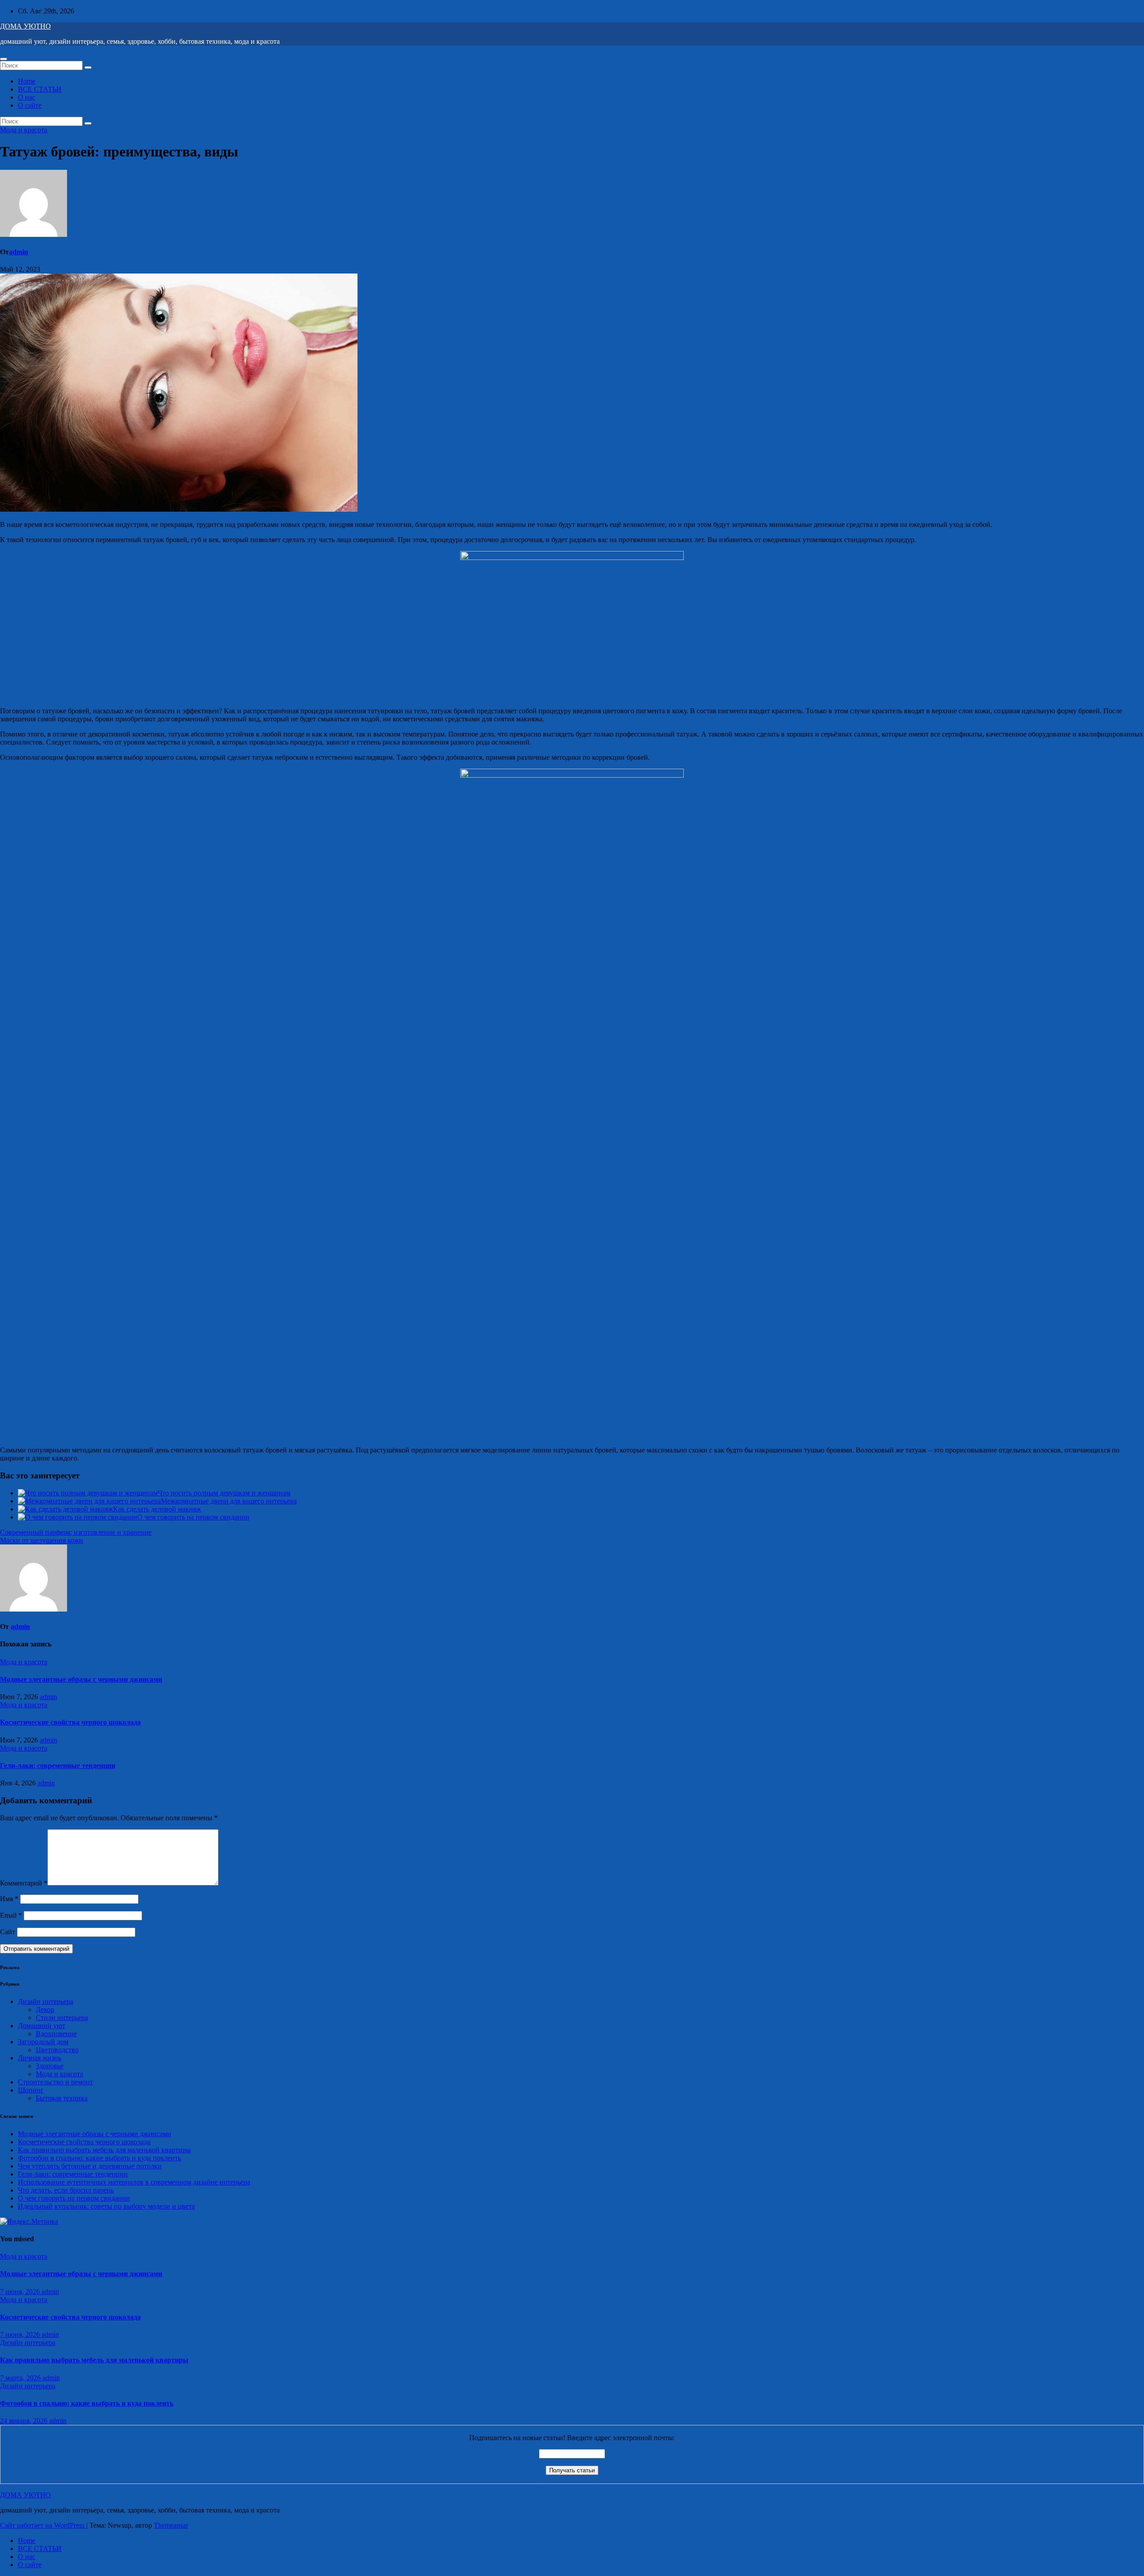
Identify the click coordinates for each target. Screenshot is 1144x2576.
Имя (9, 1899)
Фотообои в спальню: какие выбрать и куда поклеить (99, 2158)
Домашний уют (42, 2026)
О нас (27, 97)
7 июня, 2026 (21, 2292)
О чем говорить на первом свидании (193, 1517)
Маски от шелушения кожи (42, 1540)
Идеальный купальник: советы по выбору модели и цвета (106, 2206)
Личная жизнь (40, 2058)
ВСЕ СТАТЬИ (40, 89)
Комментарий (24, 1883)
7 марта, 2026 (21, 2378)
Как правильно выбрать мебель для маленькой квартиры (104, 2150)
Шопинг (31, 2090)
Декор (45, 2010)
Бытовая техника (62, 2098)
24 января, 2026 (25, 2421)
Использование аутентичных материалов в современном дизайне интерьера (134, 2182)
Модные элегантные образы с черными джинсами (81, 1679)
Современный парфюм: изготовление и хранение (76, 1532)
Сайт (8, 1932)
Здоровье (50, 2066)
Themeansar (171, 2525)
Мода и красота (24, 130)
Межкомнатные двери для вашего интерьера (229, 1501)
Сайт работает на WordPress (43, 2525)
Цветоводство (57, 2050)
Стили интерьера (62, 2018)
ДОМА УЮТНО (25, 26)
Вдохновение (56, 2034)
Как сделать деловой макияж (157, 1509)
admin (19, 252)
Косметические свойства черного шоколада (70, 1722)
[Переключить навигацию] (4, 59)
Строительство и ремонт (55, 2082)
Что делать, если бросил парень (66, 2190)
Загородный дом (43, 2042)
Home (27, 81)
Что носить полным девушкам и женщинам (224, 1493)
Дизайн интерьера (46, 2001)
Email (11, 1915)
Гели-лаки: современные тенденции (58, 1766)
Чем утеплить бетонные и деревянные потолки (90, 2166)
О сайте (30, 105)
